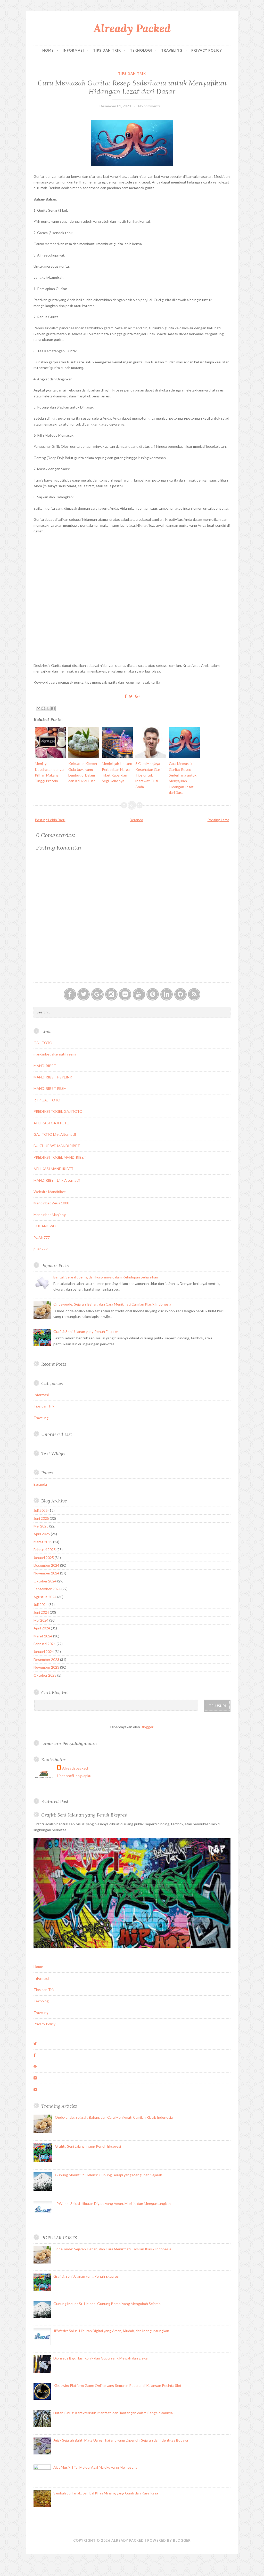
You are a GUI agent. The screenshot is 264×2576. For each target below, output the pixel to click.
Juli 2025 (41, 1510)
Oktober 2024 (45, 1581)
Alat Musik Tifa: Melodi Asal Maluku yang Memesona (95, 2467)
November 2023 (46, 1667)
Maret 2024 (43, 1636)
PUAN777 (42, 1238)
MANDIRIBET (45, 1066)
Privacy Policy (207, 50)
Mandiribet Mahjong (50, 1215)
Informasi (73, 50)
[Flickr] (125, 994)
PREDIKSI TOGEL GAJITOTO (58, 1111)
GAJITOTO (43, 1043)
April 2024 (42, 1628)
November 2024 (46, 1573)
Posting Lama (218, 820)
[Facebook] (70, 994)
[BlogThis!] (43, 708)
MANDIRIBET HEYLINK (53, 1077)
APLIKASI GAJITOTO (52, 1123)
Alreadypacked (75, 1768)
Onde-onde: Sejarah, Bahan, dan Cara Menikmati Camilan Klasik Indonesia (112, 1304)
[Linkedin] (167, 994)
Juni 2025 (41, 1518)
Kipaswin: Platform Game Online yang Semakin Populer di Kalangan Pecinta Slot (117, 2385)
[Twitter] (84, 994)
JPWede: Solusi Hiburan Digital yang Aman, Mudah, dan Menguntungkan (113, 2203)
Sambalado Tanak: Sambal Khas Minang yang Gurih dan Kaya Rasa (106, 2493)
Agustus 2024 (45, 1597)
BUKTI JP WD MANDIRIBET (57, 1146)
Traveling (172, 50)
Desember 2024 (46, 1565)
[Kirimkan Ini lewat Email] (38, 708)
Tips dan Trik (107, 50)
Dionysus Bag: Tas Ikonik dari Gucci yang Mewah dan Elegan (101, 2358)
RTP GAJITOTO (47, 1100)
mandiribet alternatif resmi (55, 1054)
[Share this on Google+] (137, 696)
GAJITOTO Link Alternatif (55, 1134)
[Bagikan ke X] (48, 708)
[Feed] (194, 994)
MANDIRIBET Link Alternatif (57, 1180)
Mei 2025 (41, 1526)
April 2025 (42, 1534)
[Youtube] (139, 994)
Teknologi (141, 50)
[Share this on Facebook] (126, 696)
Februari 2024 (45, 1644)
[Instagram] (111, 994)
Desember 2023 (46, 1659)
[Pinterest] (153, 994)
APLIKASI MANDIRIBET (53, 1169)
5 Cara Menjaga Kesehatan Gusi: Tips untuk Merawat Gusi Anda (149, 775)
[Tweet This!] (131, 696)
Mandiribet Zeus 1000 (51, 1203)
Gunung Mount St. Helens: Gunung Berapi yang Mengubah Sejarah (109, 2175)
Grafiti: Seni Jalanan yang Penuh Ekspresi (86, 1331)
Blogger (147, 1727)
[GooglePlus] (97, 994)
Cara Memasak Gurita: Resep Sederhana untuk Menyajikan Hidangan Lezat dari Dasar (132, 87)
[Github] (180, 994)
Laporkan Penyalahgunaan (69, 1743)
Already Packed (132, 28)
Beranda (136, 820)
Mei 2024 (41, 1620)
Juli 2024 (41, 1605)
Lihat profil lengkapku (74, 1776)
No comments (149, 106)
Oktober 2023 (45, 1675)
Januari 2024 (44, 1651)
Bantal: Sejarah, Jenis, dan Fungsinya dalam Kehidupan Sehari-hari (106, 1277)
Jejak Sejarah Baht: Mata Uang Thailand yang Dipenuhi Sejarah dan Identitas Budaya (121, 2440)
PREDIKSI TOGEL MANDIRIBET (60, 1157)
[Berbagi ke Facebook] (53, 708)
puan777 (41, 1249)
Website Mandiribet (50, 1192)
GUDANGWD (45, 1226)
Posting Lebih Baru (50, 820)
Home (48, 50)
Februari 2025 (45, 1550)
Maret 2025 (43, 1542)
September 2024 (47, 1589)
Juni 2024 (41, 1612)
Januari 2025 (44, 1558)
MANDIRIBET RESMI (51, 1088)
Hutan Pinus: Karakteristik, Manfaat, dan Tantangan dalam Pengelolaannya (113, 2413)
